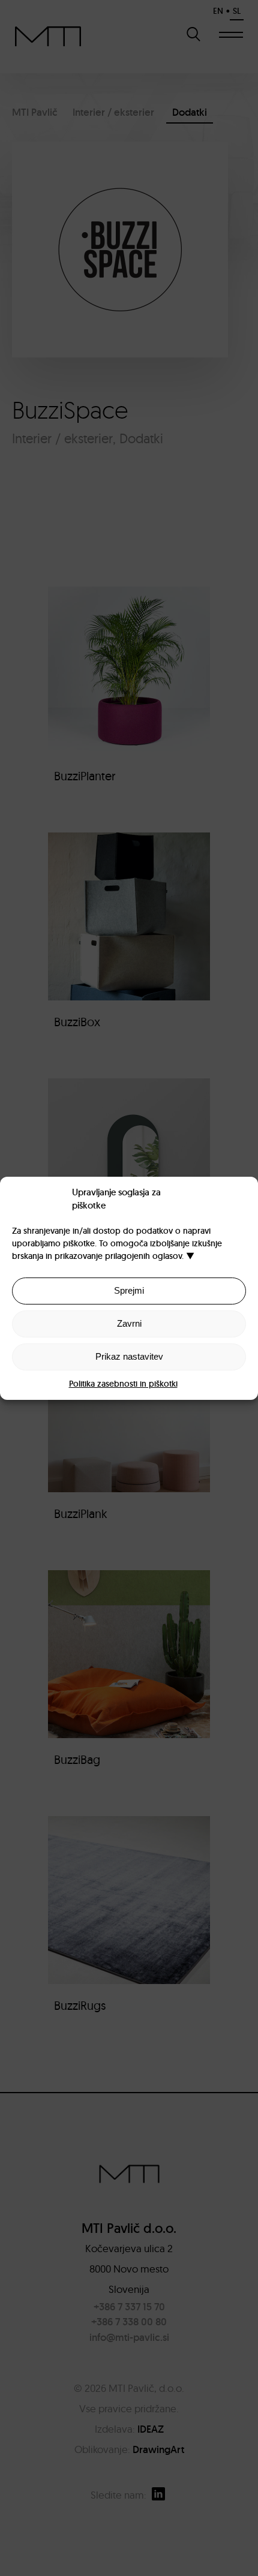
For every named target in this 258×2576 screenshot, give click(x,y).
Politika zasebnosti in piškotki (123, 1384)
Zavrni (129, 1323)
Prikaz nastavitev (129, 1356)
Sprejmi (129, 1290)
